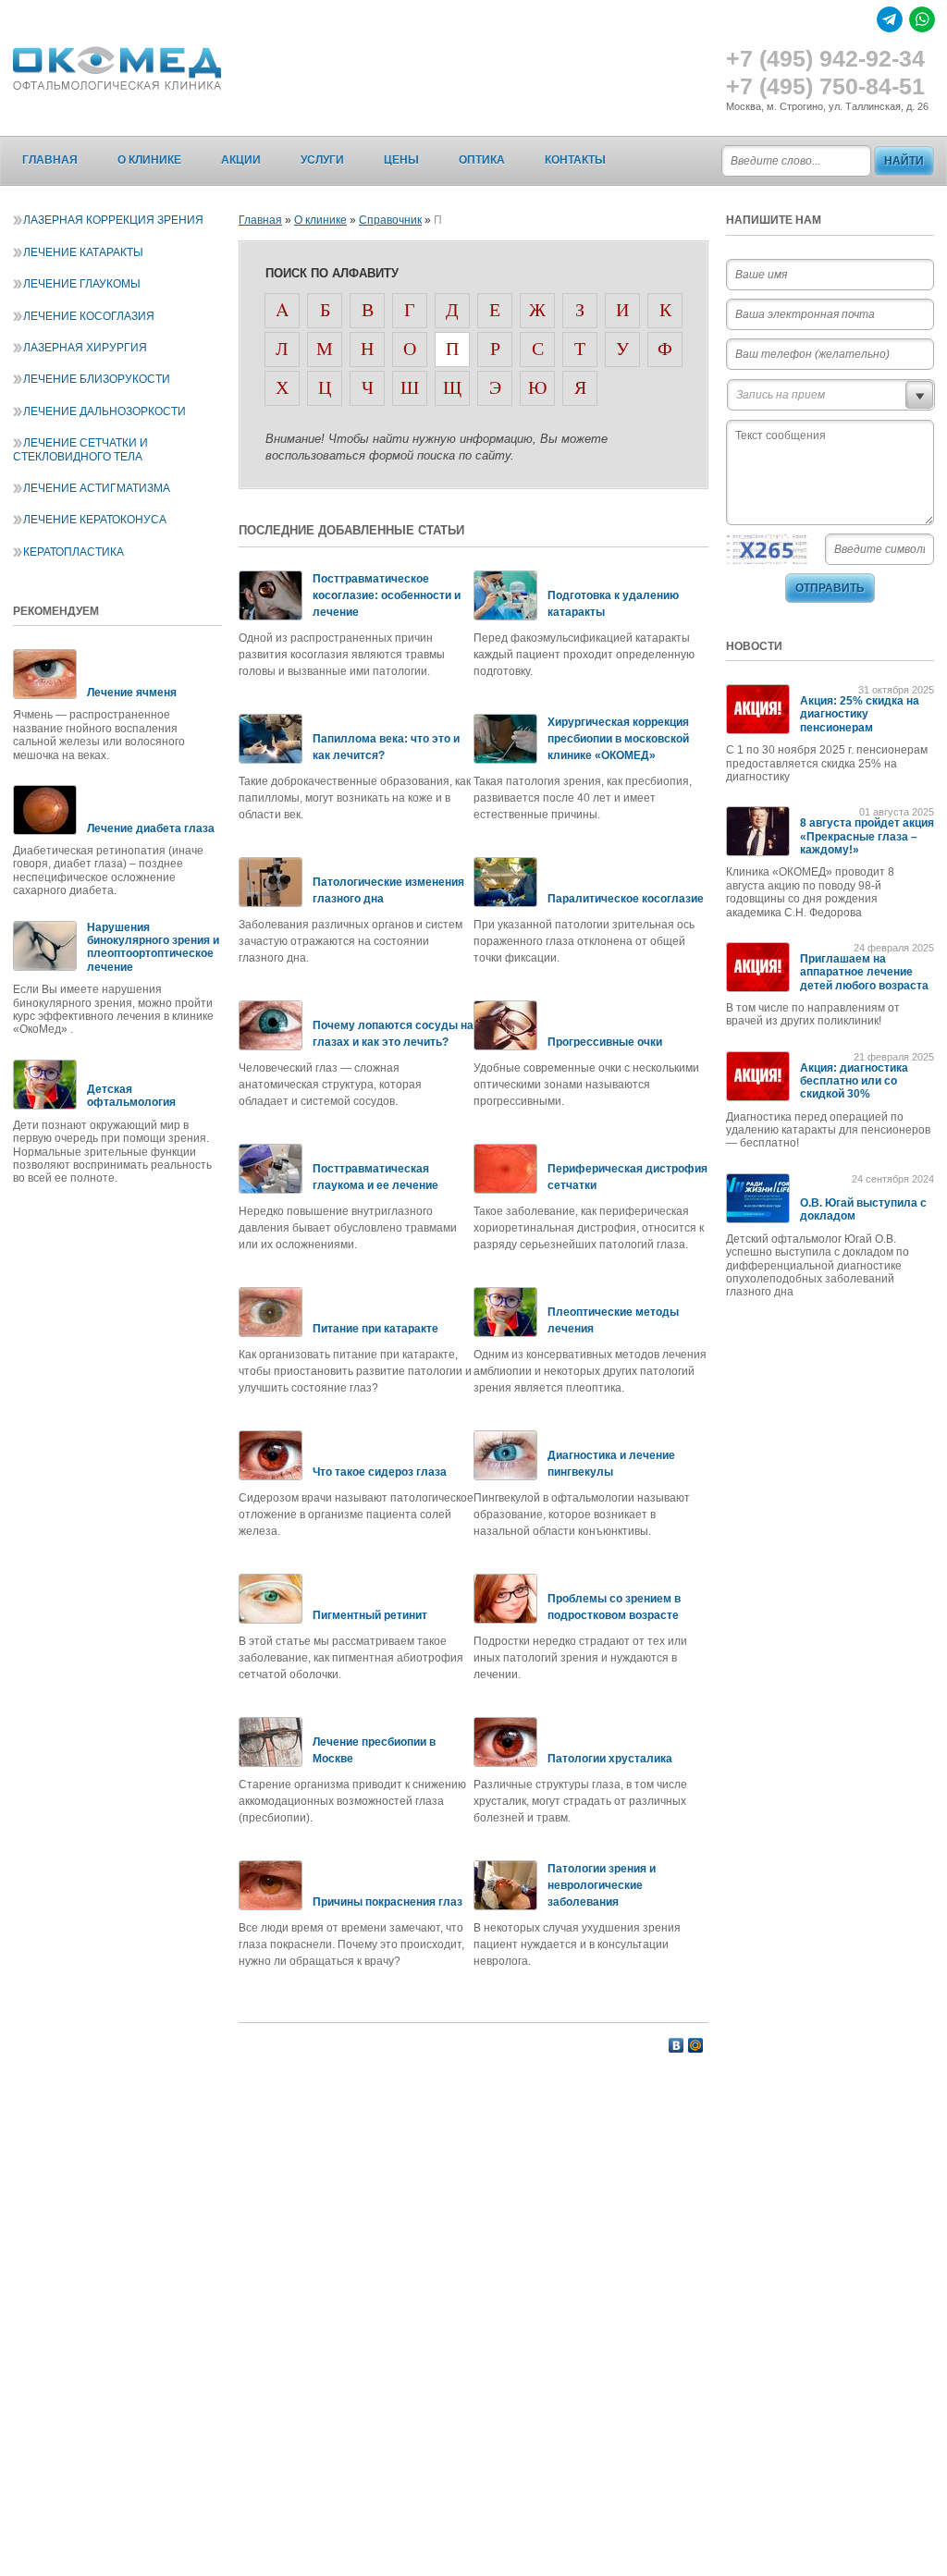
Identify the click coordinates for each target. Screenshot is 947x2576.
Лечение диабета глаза (151, 828)
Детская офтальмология (131, 1096)
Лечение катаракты (83, 252)
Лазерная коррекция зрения (113, 220)
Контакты (575, 160)
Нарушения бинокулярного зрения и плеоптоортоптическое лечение (153, 947)
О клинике (149, 160)
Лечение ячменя (132, 693)
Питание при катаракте (375, 1329)
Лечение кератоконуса (95, 520)
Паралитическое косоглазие (626, 899)
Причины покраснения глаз (387, 1902)
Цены (401, 160)
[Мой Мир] (696, 2045)
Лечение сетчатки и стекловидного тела (80, 449)
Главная (50, 160)
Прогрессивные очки (605, 1042)
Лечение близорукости (97, 379)
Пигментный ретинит (370, 1615)
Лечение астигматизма (97, 488)
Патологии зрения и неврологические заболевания (602, 1885)
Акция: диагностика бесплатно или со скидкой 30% (854, 1081)
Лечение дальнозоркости (105, 411)
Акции (241, 160)
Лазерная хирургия (85, 348)
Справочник (390, 220)
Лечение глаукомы (82, 284)
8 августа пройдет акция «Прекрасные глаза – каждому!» (867, 836)
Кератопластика (74, 552)
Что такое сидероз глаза (380, 1472)
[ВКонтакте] (676, 2045)
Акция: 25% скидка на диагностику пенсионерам (860, 714)
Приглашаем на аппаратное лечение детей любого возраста (864, 972)
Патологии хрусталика (610, 1759)
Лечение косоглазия (89, 316)
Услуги (322, 160)
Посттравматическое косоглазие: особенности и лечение (387, 595)
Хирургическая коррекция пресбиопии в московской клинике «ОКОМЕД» (618, 739)
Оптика (482, 160)
